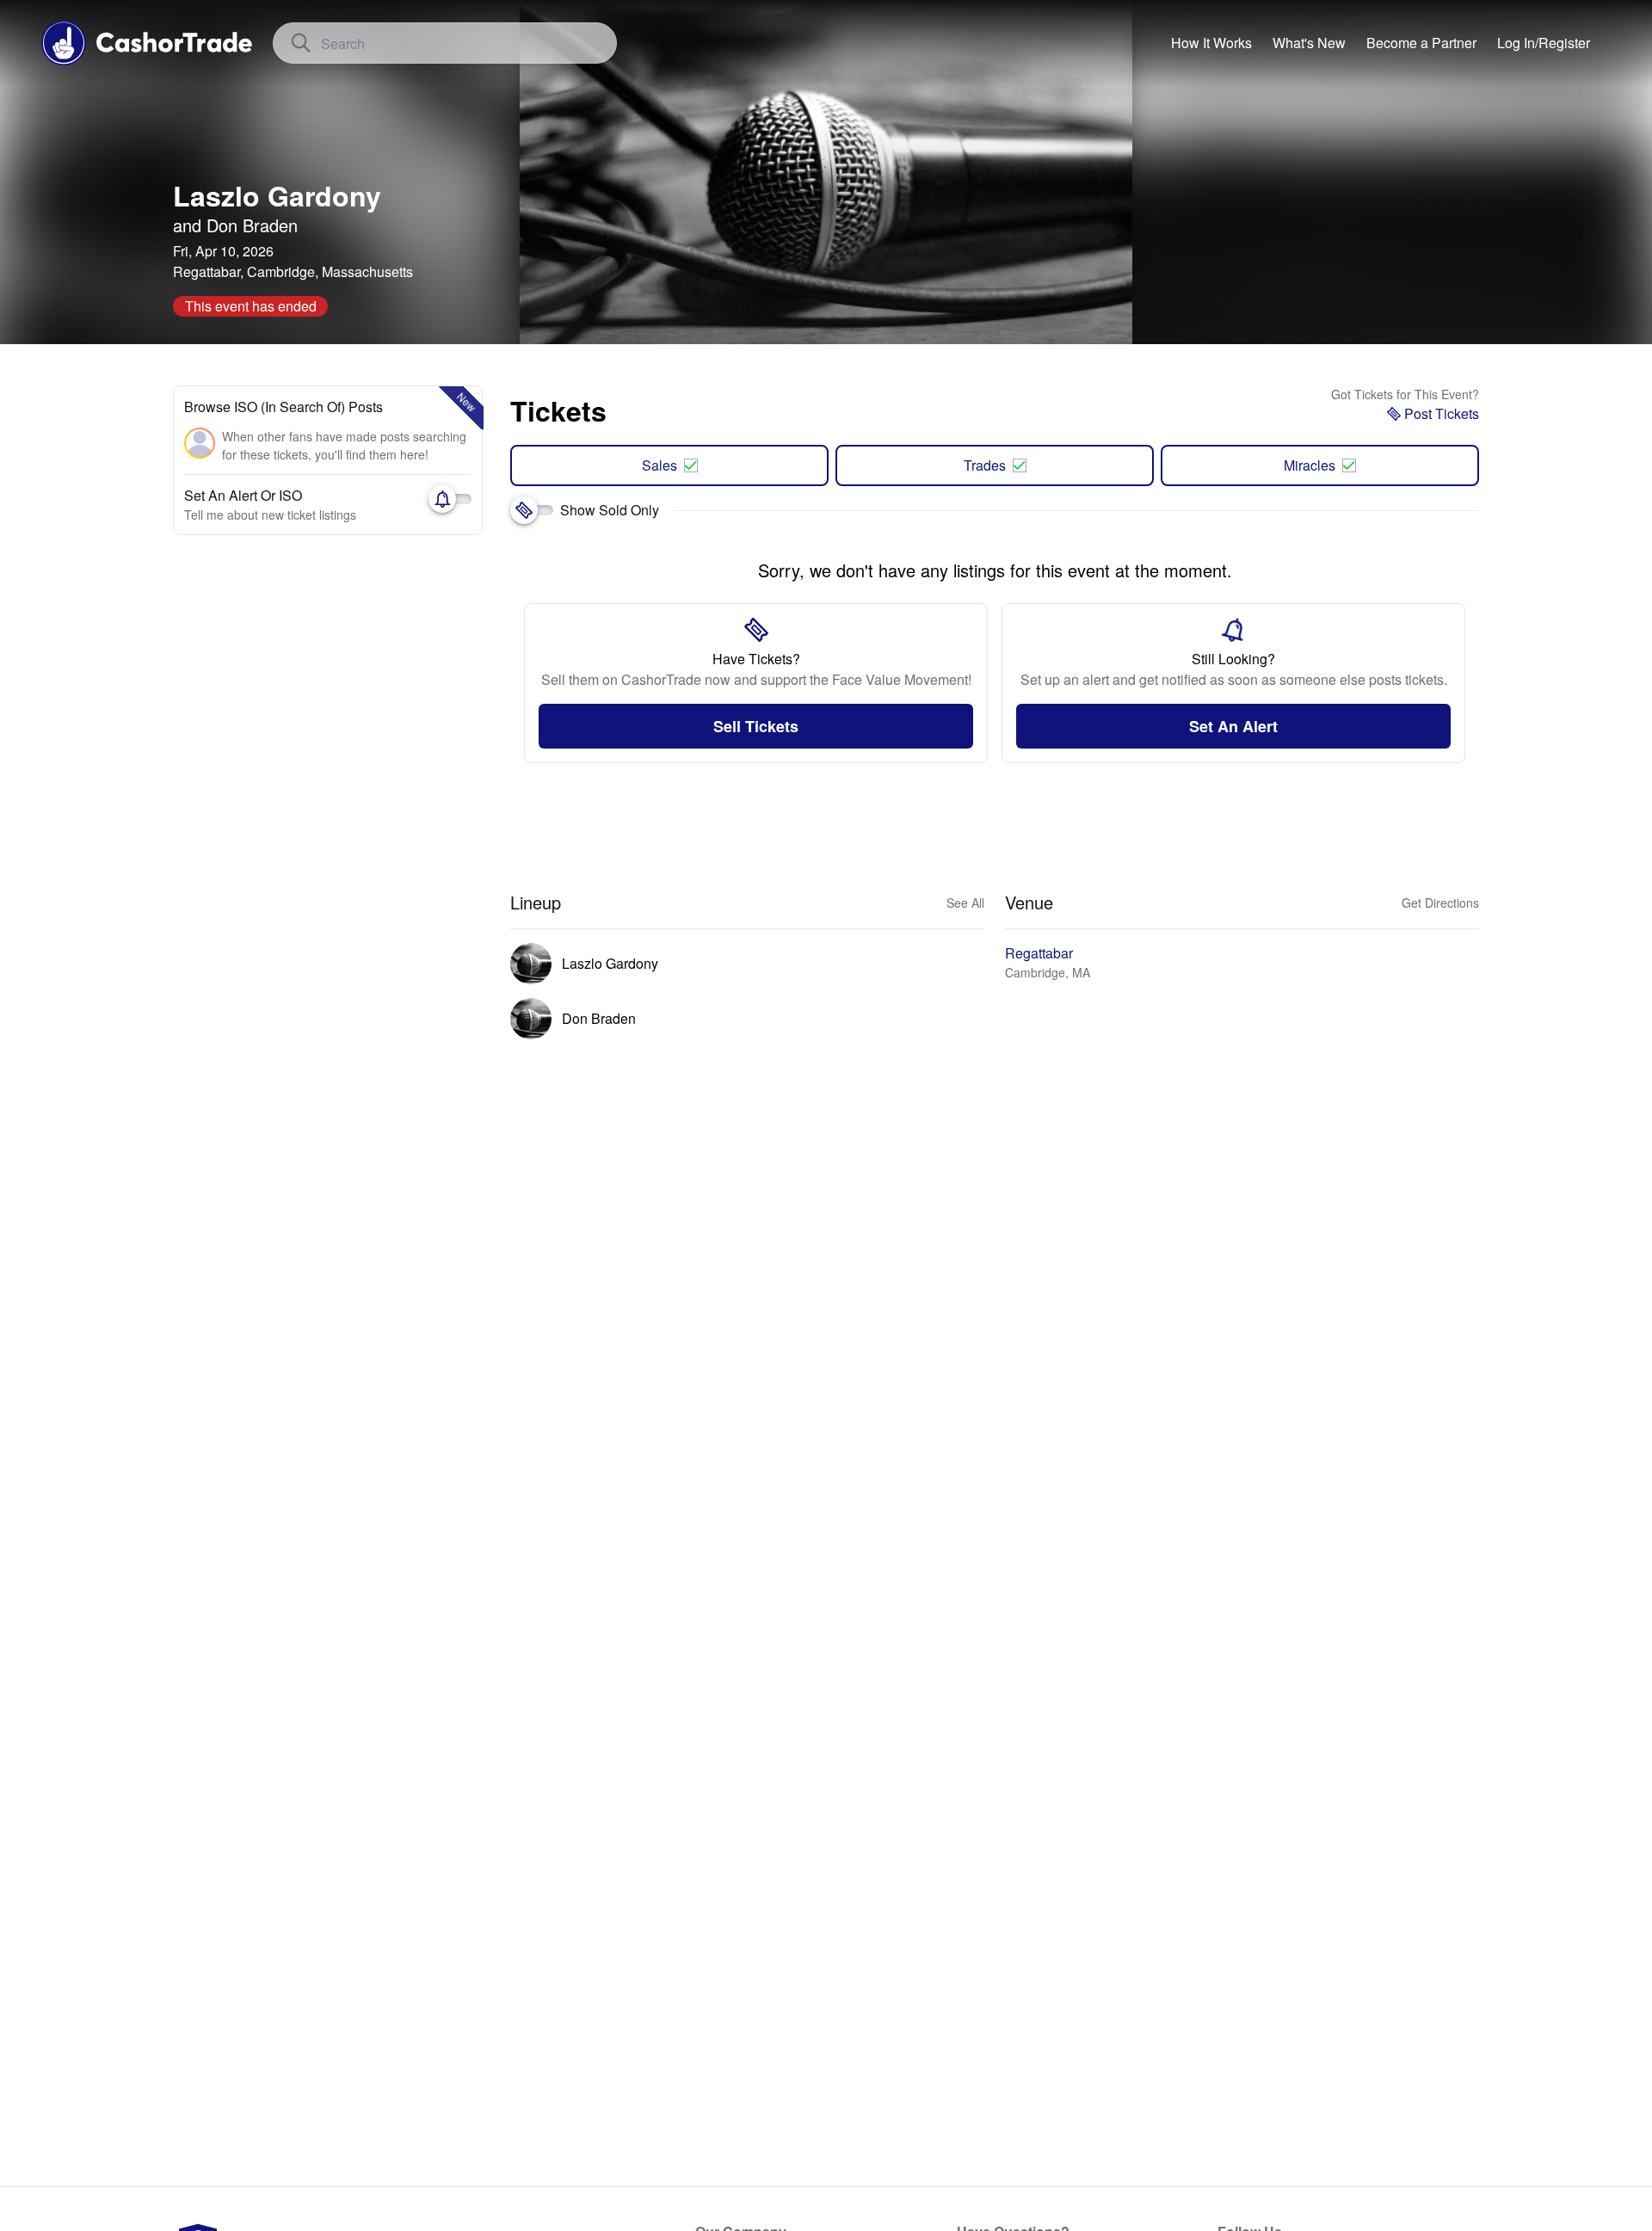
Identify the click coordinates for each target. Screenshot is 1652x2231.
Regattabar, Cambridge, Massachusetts (293, 271)
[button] (1544, 43)
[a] (1421, 43)
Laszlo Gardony (277, 195)
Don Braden (252, 225)
